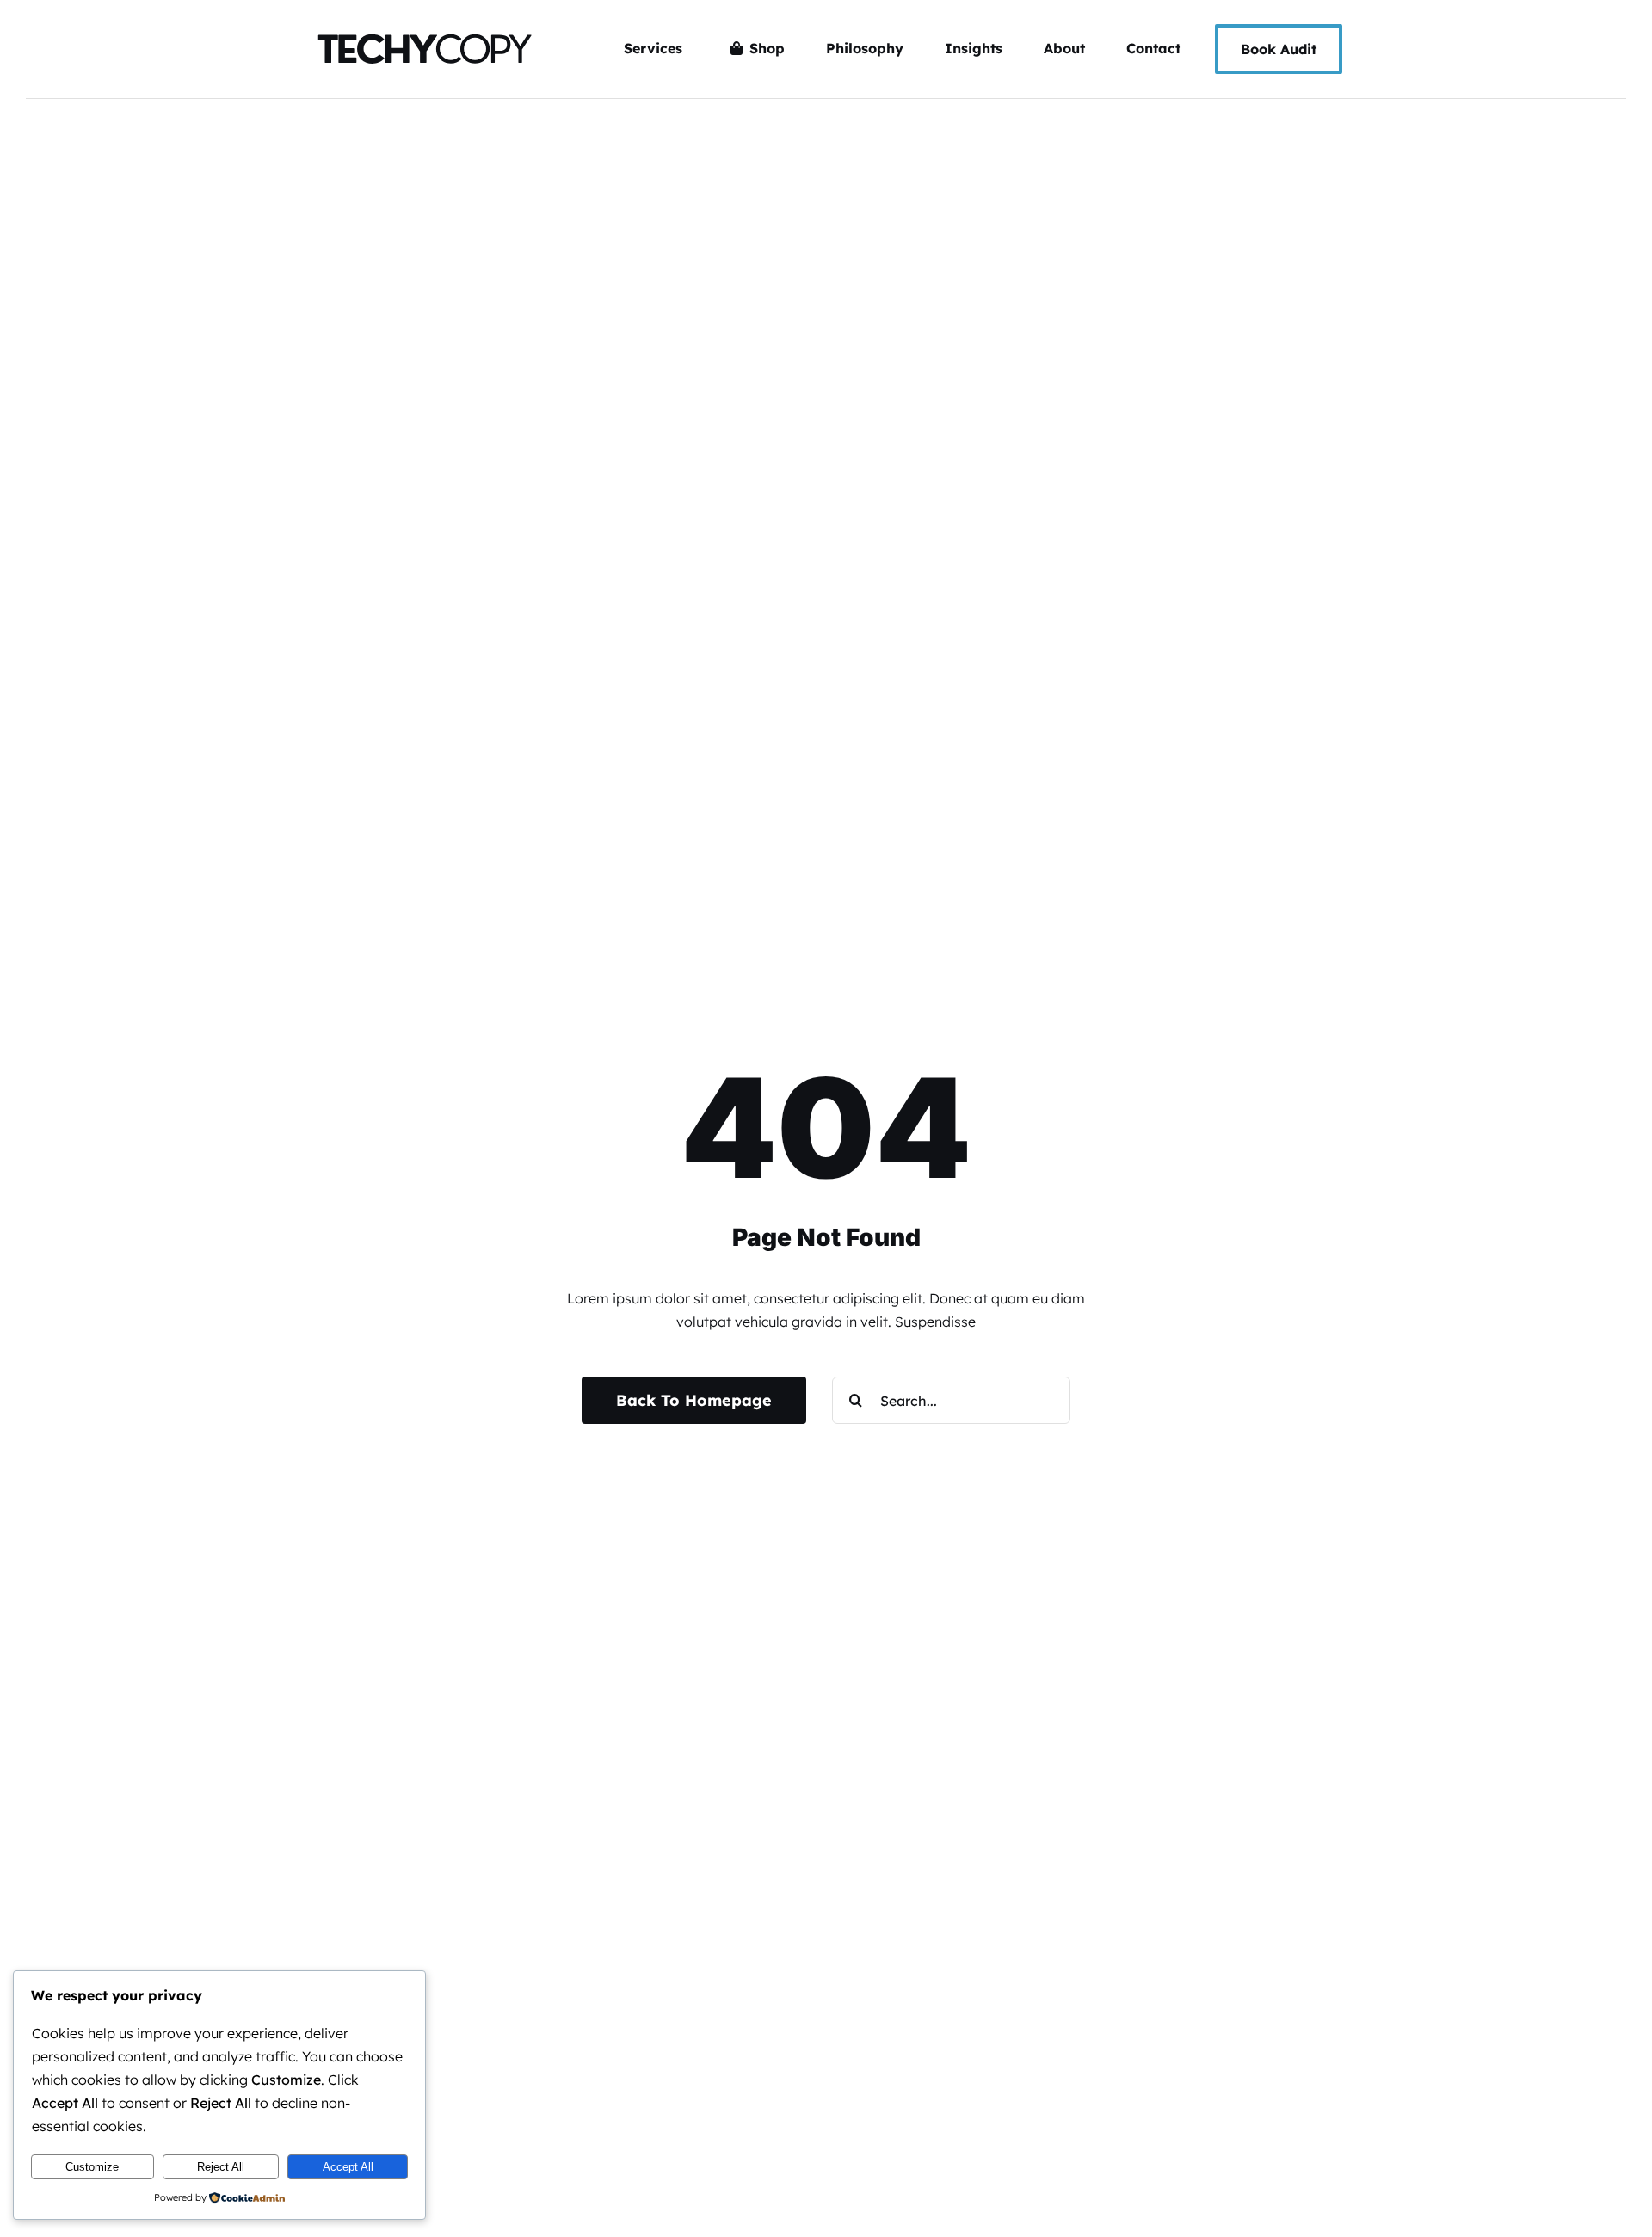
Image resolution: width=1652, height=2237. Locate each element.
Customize (92, 2167)
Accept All (348, 2167)
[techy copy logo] (423, 26)
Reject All (221, 2167)
